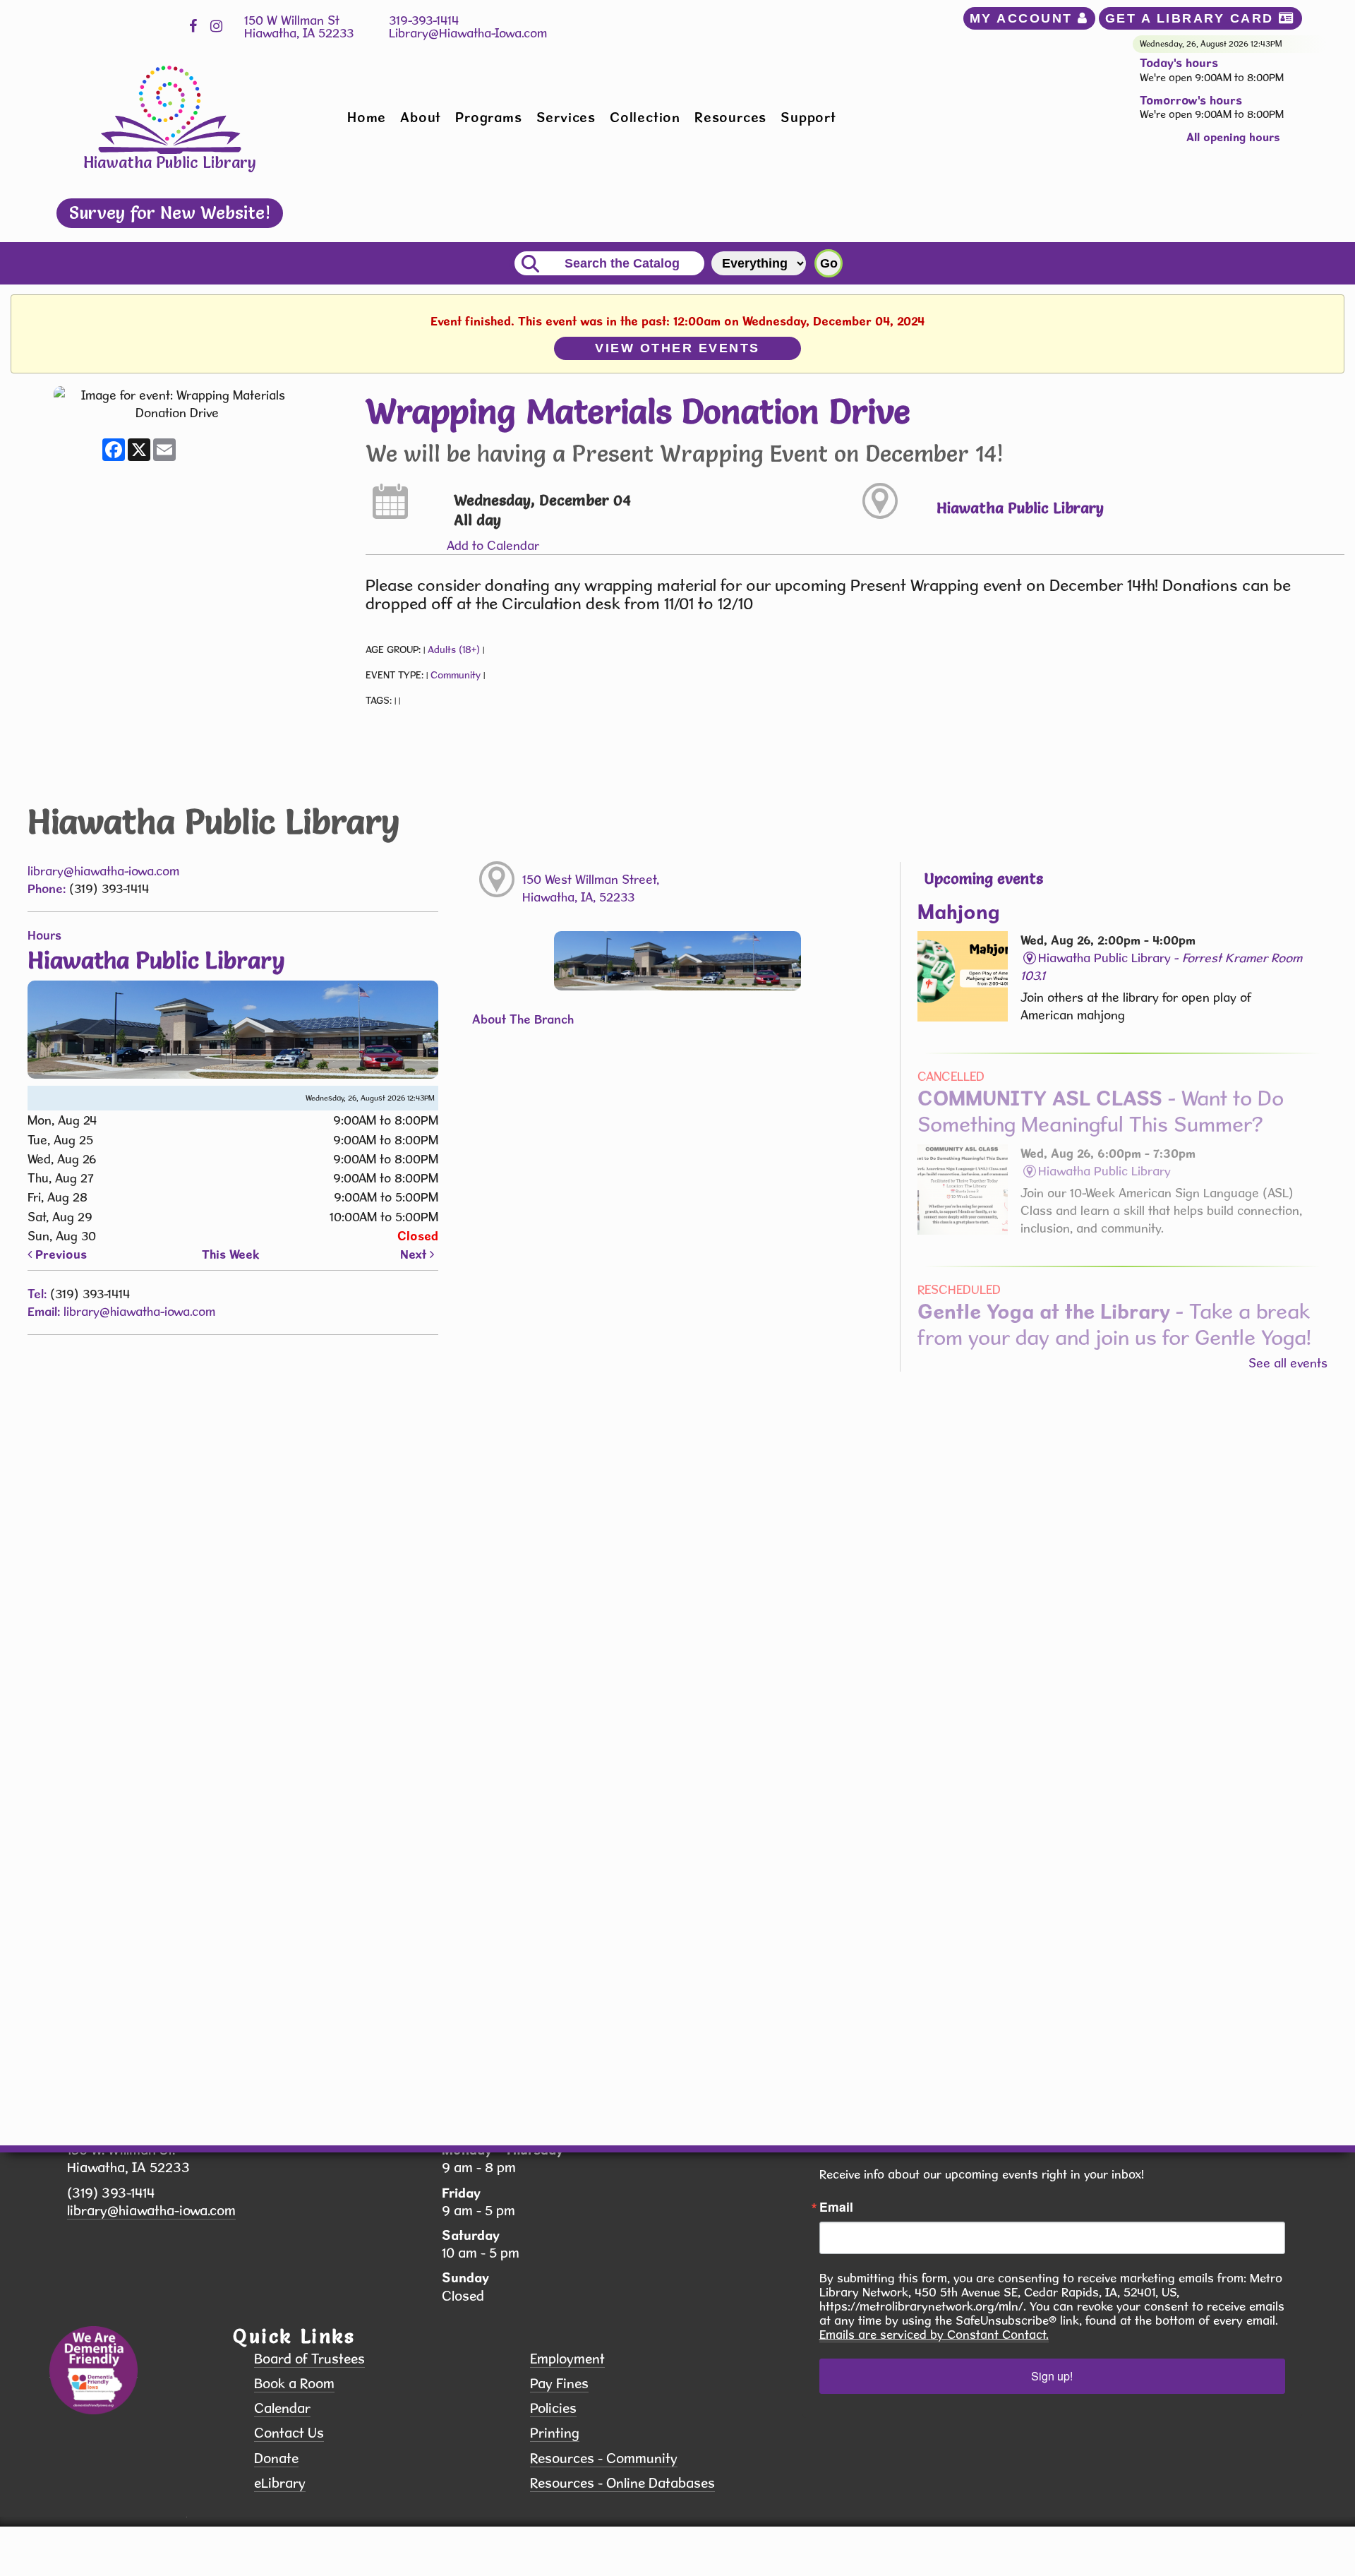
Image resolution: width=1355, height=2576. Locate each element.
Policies (553, 2408)
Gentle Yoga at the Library (1114, 1324)
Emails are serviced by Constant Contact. (934, 2335)
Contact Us (289, 2433)
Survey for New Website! (170, 212)
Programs (488, 117)
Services (566, 117)
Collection (645, 117)
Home (367, 117)
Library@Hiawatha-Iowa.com (468, 33)
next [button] (415, 1254)
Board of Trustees (309, 2359)
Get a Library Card (1192, 18)
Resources (730, 117)
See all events (1288, 1363)
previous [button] (59, 1254)
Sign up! (1052, 2376)
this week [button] (231, 1254)
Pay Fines (559, 2384)
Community (456, 675)
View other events (677, 348)
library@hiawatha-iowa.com (103, 871)
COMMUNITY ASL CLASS (1101, 1111)
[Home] (170, 108)
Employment (567, 2359)
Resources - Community (604, 2458)
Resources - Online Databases (622, 2483)
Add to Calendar (493, 545)
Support (808, 117)
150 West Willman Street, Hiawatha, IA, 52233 (591, 888)
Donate (276, 2458)
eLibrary (280, 2483)
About (421, 117)
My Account (1024, 18)
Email (836, 2207)
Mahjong (959, 911)
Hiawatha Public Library (1020, 508)
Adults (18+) (454, 649)
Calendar (282, 2408)
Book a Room (294, 2384)
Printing (555, 2433)
